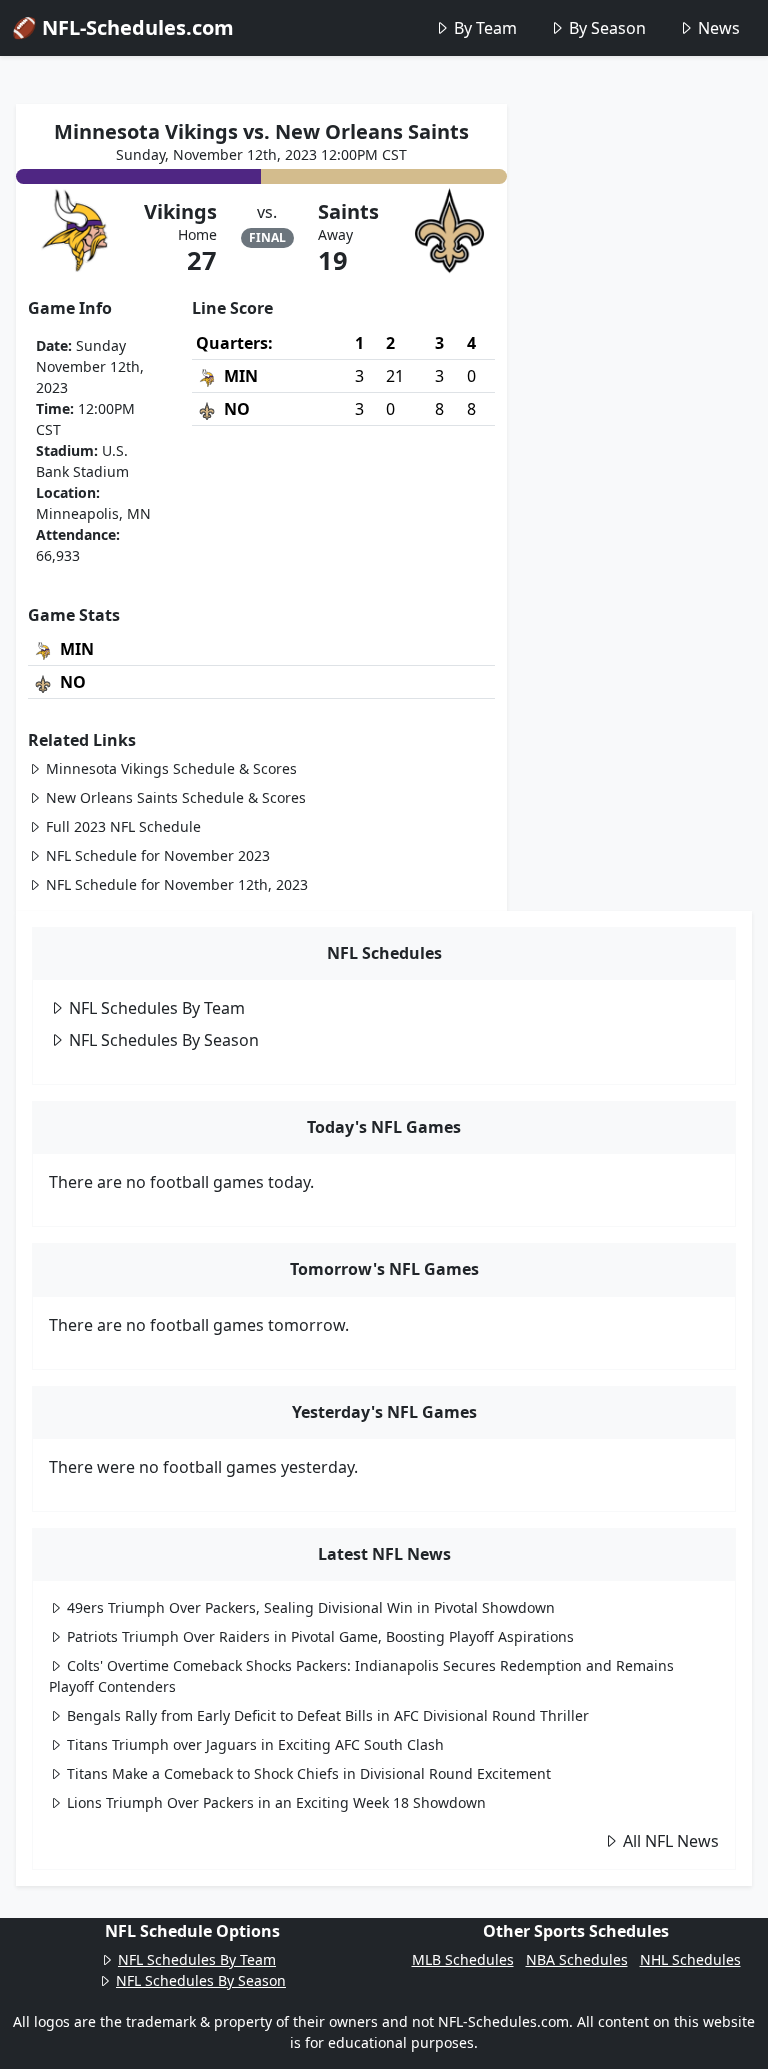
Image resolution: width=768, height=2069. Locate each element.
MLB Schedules (463, 1959)
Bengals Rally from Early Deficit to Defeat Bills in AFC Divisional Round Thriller (328, 1715)
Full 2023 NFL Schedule (123, 826)
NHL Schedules (690, 1959)
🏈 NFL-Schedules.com (123, 27)
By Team (485, 28)
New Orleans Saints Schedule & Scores (176, 797)
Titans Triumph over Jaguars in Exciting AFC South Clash (255, 1744)
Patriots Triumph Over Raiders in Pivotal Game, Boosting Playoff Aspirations (320, 1636)
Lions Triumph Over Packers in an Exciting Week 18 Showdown (276, 1802)
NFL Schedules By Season (164, 1040)
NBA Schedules (577, 1959)
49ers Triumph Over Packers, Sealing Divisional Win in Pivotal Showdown (311, 1607)
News (719, 28)
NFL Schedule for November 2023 (158, 855)
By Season (607, 28)
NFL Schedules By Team (157, 1008)
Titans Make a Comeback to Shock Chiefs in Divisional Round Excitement (309, 1773)
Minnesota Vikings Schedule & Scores (171, 768)
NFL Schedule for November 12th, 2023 (177, 884)
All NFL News (671, 1841)
